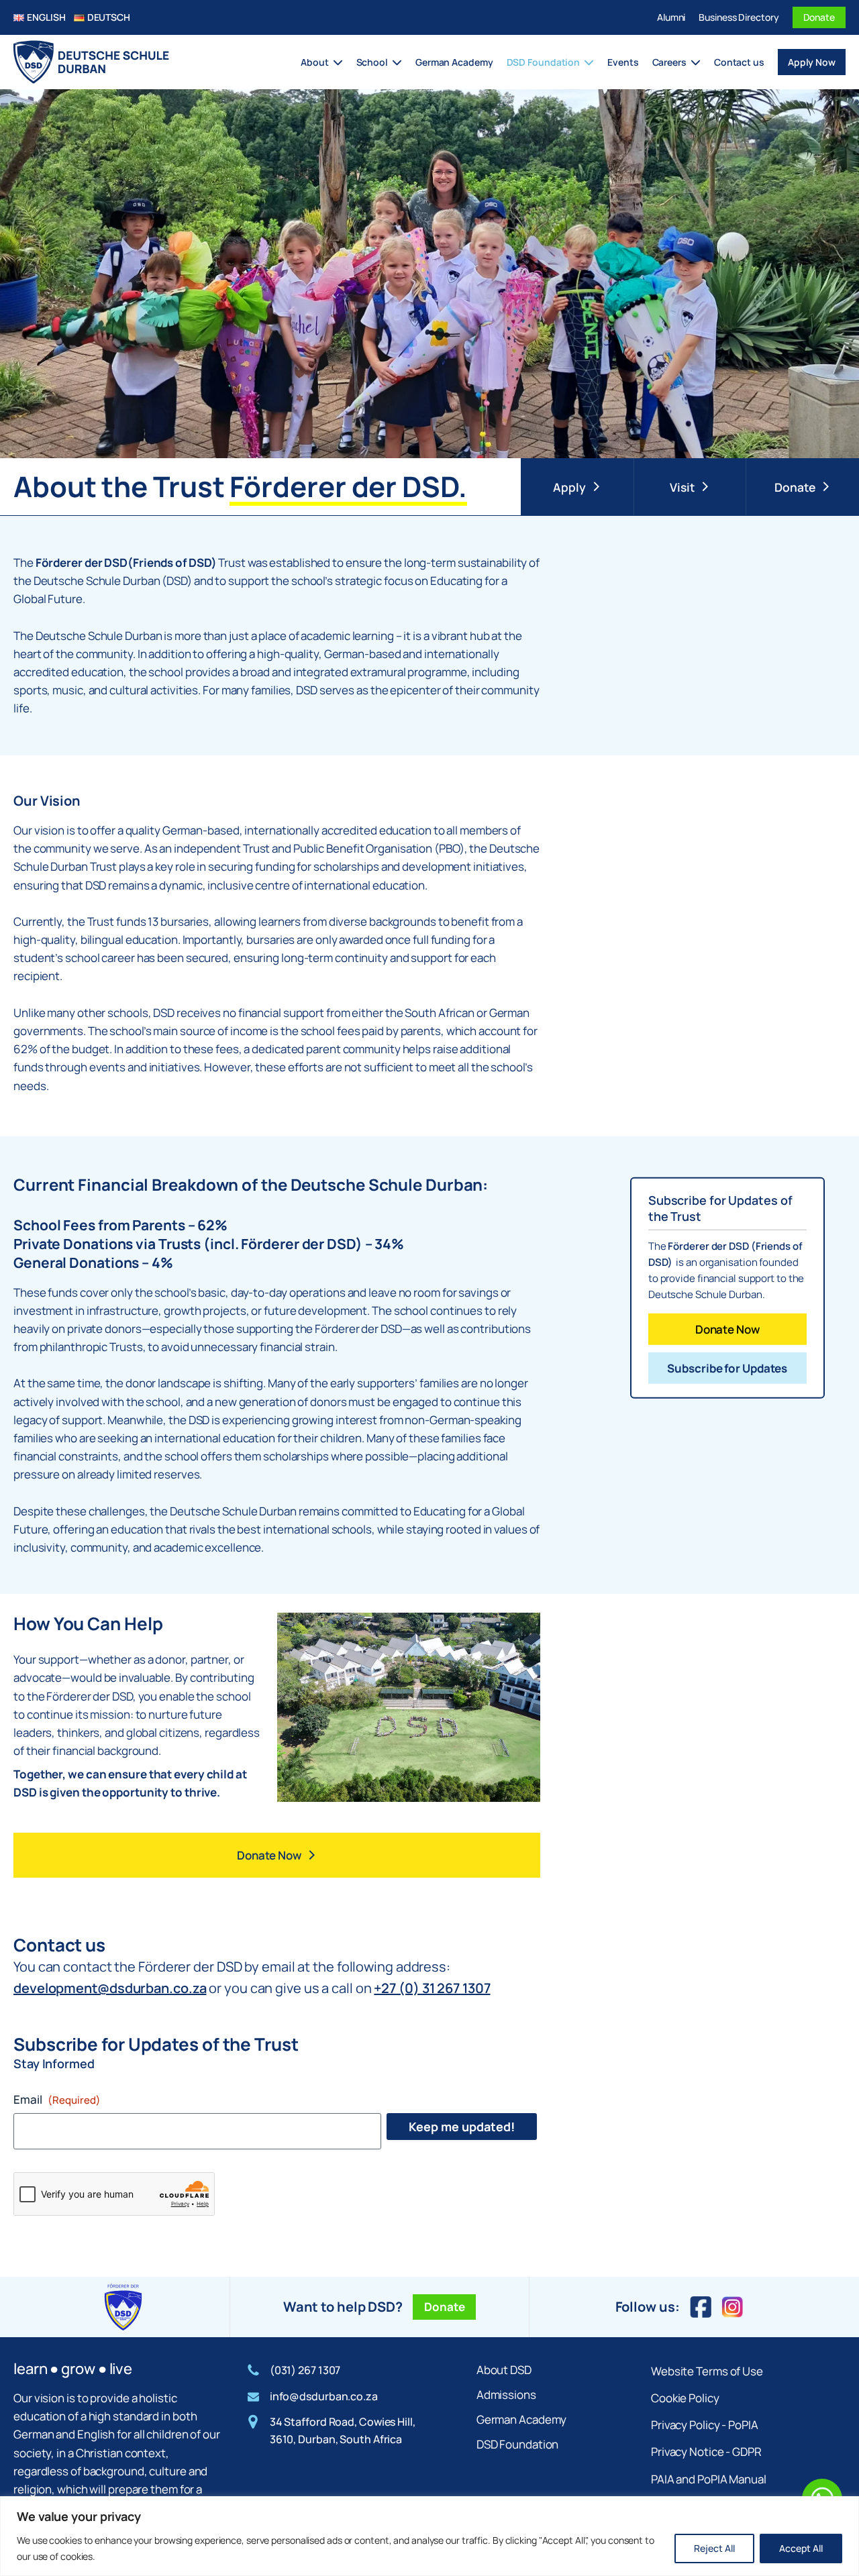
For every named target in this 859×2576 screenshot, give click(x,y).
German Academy (454, 62)
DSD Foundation (518, 2444)
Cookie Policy (685, 2398)
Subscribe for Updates (727, 1368)
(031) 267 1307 (305, 2370)
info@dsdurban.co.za (324, 2396)
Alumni (671, 17)
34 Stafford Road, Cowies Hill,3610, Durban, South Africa (343, 2430)
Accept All (801, 2548)
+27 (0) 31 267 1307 (432, 1988)
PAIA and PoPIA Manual (709, 2479)
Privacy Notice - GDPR (706, 2452)
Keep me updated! (462, 2127)
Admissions (506, 2395)
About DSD (504, 2370)
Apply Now (812, 62)
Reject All (714, 2548)
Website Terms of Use (707, 2371)
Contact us (739, 62)
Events (623, 62)
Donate (819, 17)
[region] (429, 2536)
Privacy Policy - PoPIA (705, 2425)
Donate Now (727, 1329)
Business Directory (739, 17)
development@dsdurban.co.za (110, 1988)
